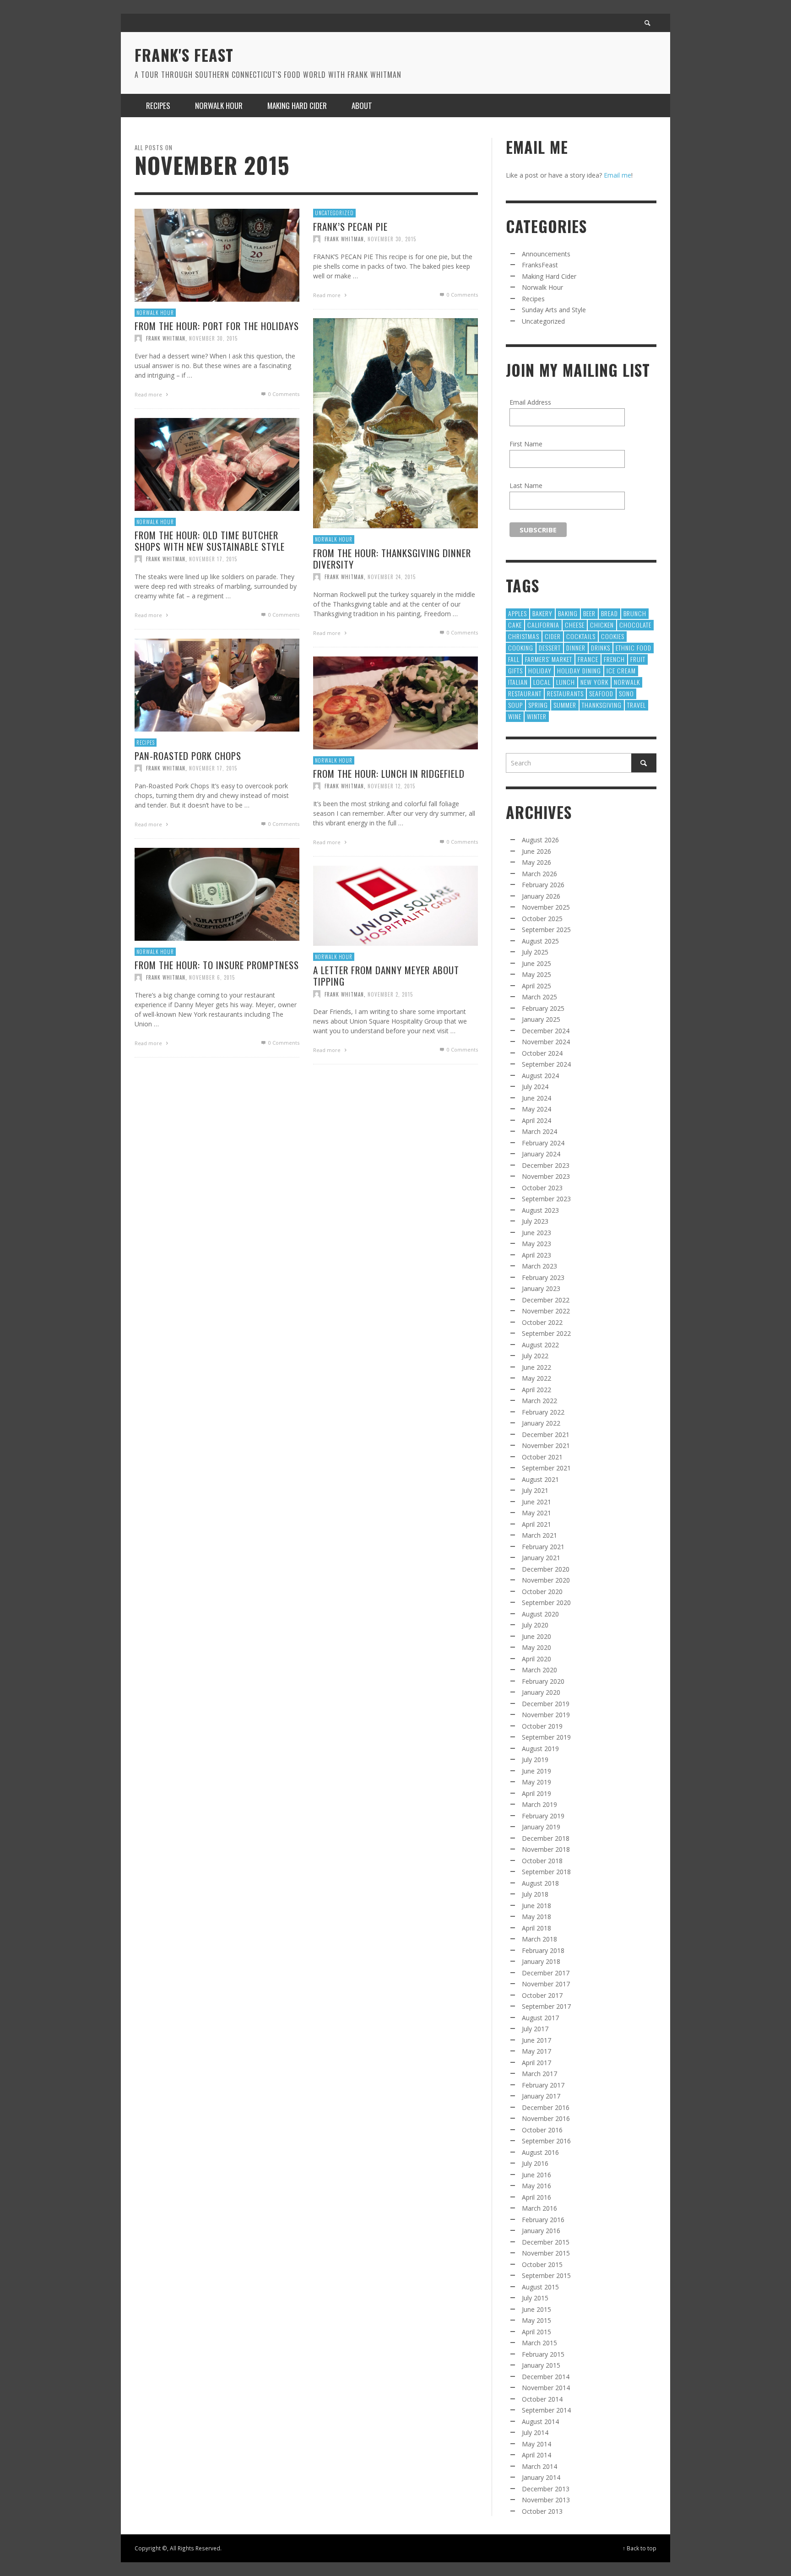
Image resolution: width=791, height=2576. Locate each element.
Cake (515, 625)
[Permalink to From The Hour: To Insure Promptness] (217, 893)
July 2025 (535, 952)
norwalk (627, 682)
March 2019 (539, 1804)
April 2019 (536, 1793)
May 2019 (536, 1782)
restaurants (565, 693)
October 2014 (542, 2399)
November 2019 (546, 1715)
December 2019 (546, 1704)
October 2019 (542, 1726)
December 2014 (546, 2377)
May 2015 (536, 2320)
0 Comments (283, 394)
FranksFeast (540, 265)
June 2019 (536, 1771)
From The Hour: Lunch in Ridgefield (389, 773)
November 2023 (546, 1176)
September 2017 (546, 2006)
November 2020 (546, 1580)
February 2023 (543, 1277)
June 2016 (536, 2175)
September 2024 (546, 1064)
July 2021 (535, 1490)
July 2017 (535, 2029)
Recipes (146, 743)
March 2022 (539, 1401)
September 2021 (546, 1468)
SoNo (626, 693)
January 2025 (541, 1019)
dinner (576, 648)
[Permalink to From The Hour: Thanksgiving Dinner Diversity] (395, 422)
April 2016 (536, 2197)
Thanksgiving (602, 705)
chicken (602, 625)
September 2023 (546, 1199)
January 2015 (541, 2365)
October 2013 (542, 2511)
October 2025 (542, 919)
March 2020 (539, 1670)
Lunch (566, 682)
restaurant (525, 693)
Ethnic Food (634, 648)
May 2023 (536, 1244)
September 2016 (546, 2141)
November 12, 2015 (391, 786)
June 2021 (536, 1502)
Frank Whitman (166, 338)
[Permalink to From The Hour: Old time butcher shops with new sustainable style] (217, 464)
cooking (521, 648)
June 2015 (536, 2309)
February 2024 (543, 1143)
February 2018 (543, 1950)
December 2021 (546, 1434)
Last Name (526, 485)
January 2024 (541, 1154)
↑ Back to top (639, 2548)
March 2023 (539, 1266)
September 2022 (546, 1333)
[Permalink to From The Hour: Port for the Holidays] (217, 254)
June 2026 (536, 851)
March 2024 (539, 1131)
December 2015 (546, 2242)
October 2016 (542, 2130)
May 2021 (536, 1513)
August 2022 (540, 1345)
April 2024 (536, 1120)
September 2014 (546, 2410)
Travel (637, 705)
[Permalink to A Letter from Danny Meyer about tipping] (395, 905)
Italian (518, 682)
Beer (589, 613)
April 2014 (536, 2455)
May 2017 (536, 2051)
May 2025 (536, 974)
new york (594, 682)
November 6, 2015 (212, 977)
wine (515, 716)
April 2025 (536, 986)
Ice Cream (621, 670)
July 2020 (535, 1625)
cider (553, 636)
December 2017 (546, 1973)
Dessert (550, 648)
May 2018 (536, 1917)
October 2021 (542, 1457)
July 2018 (535, 1894)
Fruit (638, 659)
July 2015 (535, 2298)
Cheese (575, 625)
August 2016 (540, 2152)
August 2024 (540, 1076)
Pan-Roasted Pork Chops (188, 756)
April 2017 (536, 2063)
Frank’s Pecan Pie (350, 226)
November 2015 (546, 2253)
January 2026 (541, 896)
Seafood (601, 693)
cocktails (581, 636)
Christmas (524, 636)
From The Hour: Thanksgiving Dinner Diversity (392, 559)
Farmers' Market (549, 659)
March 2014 (539, 2466)
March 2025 (539, 997)
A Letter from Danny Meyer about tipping (386, 976)
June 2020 (536, 1636)
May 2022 (536, 1378)
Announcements (546, 254)
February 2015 (543, 2354)
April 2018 (536, 1928)
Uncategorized (334, 213)
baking (568, 613)
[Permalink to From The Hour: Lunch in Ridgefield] (395, 702)
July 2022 (535, 1356)
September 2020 (546, 1603)
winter (537, 716)
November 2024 (546, 1042)
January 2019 (541, 1827)
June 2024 (536, 1098)
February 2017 (543, 2085)
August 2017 (540, 2018)
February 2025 (543, 1008)
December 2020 (546, 1569)
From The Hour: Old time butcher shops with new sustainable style (210, 541)
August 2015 (540, 2287)
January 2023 (541, 1288)
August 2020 (540, 1614)
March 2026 (539, 874)
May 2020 (536, 1647)
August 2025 (540, 941)
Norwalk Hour (155, 313)
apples (517, 613)
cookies (613, 636)
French (614, 659)
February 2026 (543, 885)
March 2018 (539, 1939)
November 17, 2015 (213, 559)
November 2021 (546, 1445)
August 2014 (540, 2421)
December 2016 (546, 2107)
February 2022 (543, 1412)
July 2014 (535, 2432)
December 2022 (546, 1300)
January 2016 (541, 2231)
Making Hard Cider (549, 276)
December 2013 (546, 2489)
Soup (515, 705)
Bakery (542, 613)
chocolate (635, 625)
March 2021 (539, 1535)
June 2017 (536, 2040)
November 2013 (546, 2500)
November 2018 (546, 1849)
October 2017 (542, 1995)
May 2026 (536, 862)
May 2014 (536, 2444)
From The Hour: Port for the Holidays (217, 326)
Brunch (635, 613)
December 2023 (546, 1165)
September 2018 (546, 1872)
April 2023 (536, 1255)
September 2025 (546, 930)
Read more (149, 394)
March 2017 (539, 2074)
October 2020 (542, 1592)
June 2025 (536, 963)
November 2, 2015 (390, 994)
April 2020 (536, 1659)
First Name (526, 444)
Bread (610, 613)
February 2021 (543, 1547)
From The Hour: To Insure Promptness (217, 965)
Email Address (530, 402)
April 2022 (536, 1390)
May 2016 (536, 2186)
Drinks (601, 648)
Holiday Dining (579, 670)
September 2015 (546, 2275)
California (543, 625)
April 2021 (536, 1524)
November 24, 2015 (392, 577)
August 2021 (540, 1479)
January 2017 (541, 2096)
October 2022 (542, 1322)
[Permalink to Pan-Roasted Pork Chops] (217, 684)
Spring (538, 705)
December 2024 (546, 1031)
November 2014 (546, 2388)
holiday (540, 670)
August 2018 (540, 1883)
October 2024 (542, 1053)
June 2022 (536, 1367)
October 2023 (542, 1188)
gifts (515, 670)
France (588, 659)
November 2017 (546, 1984)
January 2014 (541, 2477)
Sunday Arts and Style (554, 310)
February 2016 (543, 2220)
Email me (618, 175)
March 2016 (539, 2208)
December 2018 (546, 1838)
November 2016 (546, 2118)
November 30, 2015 (213, 338)
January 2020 (541, 1692)
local (542, 682)
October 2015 (542, 2264)
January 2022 (541, 1423)
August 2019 (540, 1749)
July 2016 (535, 2163)
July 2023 (535, 1221)
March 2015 (539, 2343)
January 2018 (541, 1961)
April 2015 (536, 2332)
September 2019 (546, 1737)
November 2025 (546, 907)
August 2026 (540, 840)
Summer (565, 705)
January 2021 (541, 1558)
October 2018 (542, 1861)
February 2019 (543, 1816)
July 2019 (535, 1760)
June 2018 (536, 1906)
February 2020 (543, 1681)
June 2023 (536, 1233)
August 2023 (540, 1210)
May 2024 (536, 1109)
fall (514, 659)
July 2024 (535, 1087)
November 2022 (546, 1311)
